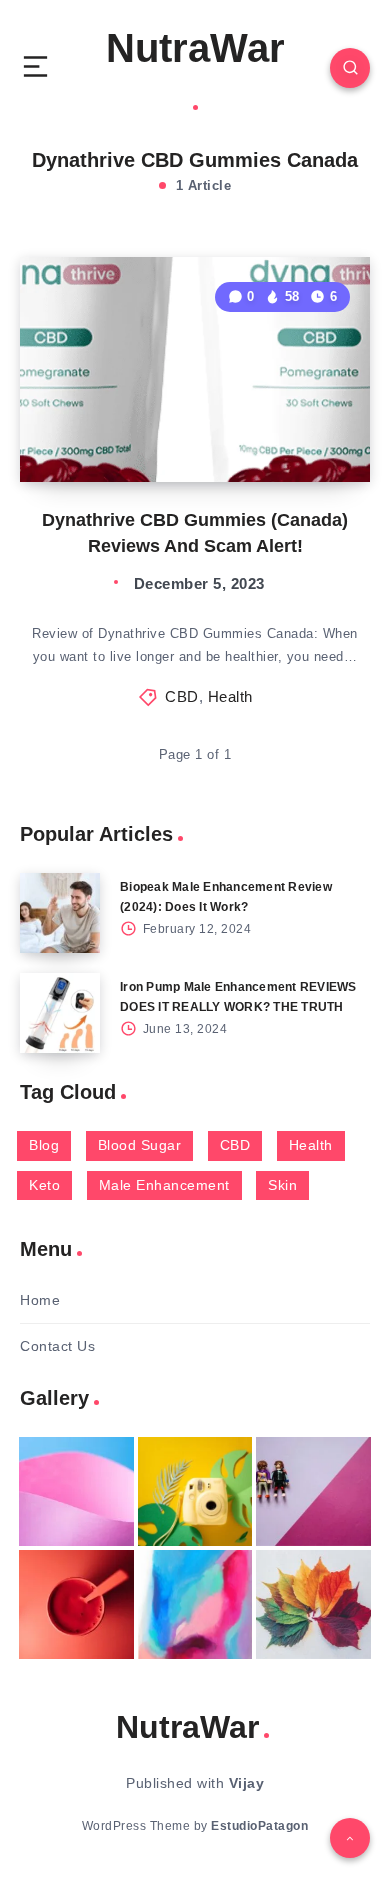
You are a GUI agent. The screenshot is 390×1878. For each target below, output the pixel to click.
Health (230, 696)
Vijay (247, 1783)
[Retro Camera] (195, 1491)
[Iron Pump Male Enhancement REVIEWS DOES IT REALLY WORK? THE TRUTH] (60, 1013)
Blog (44, 1145)
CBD (182, 696)
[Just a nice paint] (195, 1604)
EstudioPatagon (259, 1826)
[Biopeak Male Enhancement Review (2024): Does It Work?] (60, 913)
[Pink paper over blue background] (76, 1491)
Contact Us (57, 1346)
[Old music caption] (313, 1491)
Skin (282, 1185)
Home (40, 1300)
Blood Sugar (140, 1145)
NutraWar (195, 48)
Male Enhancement (164, 1185)
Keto (44, 1185)
